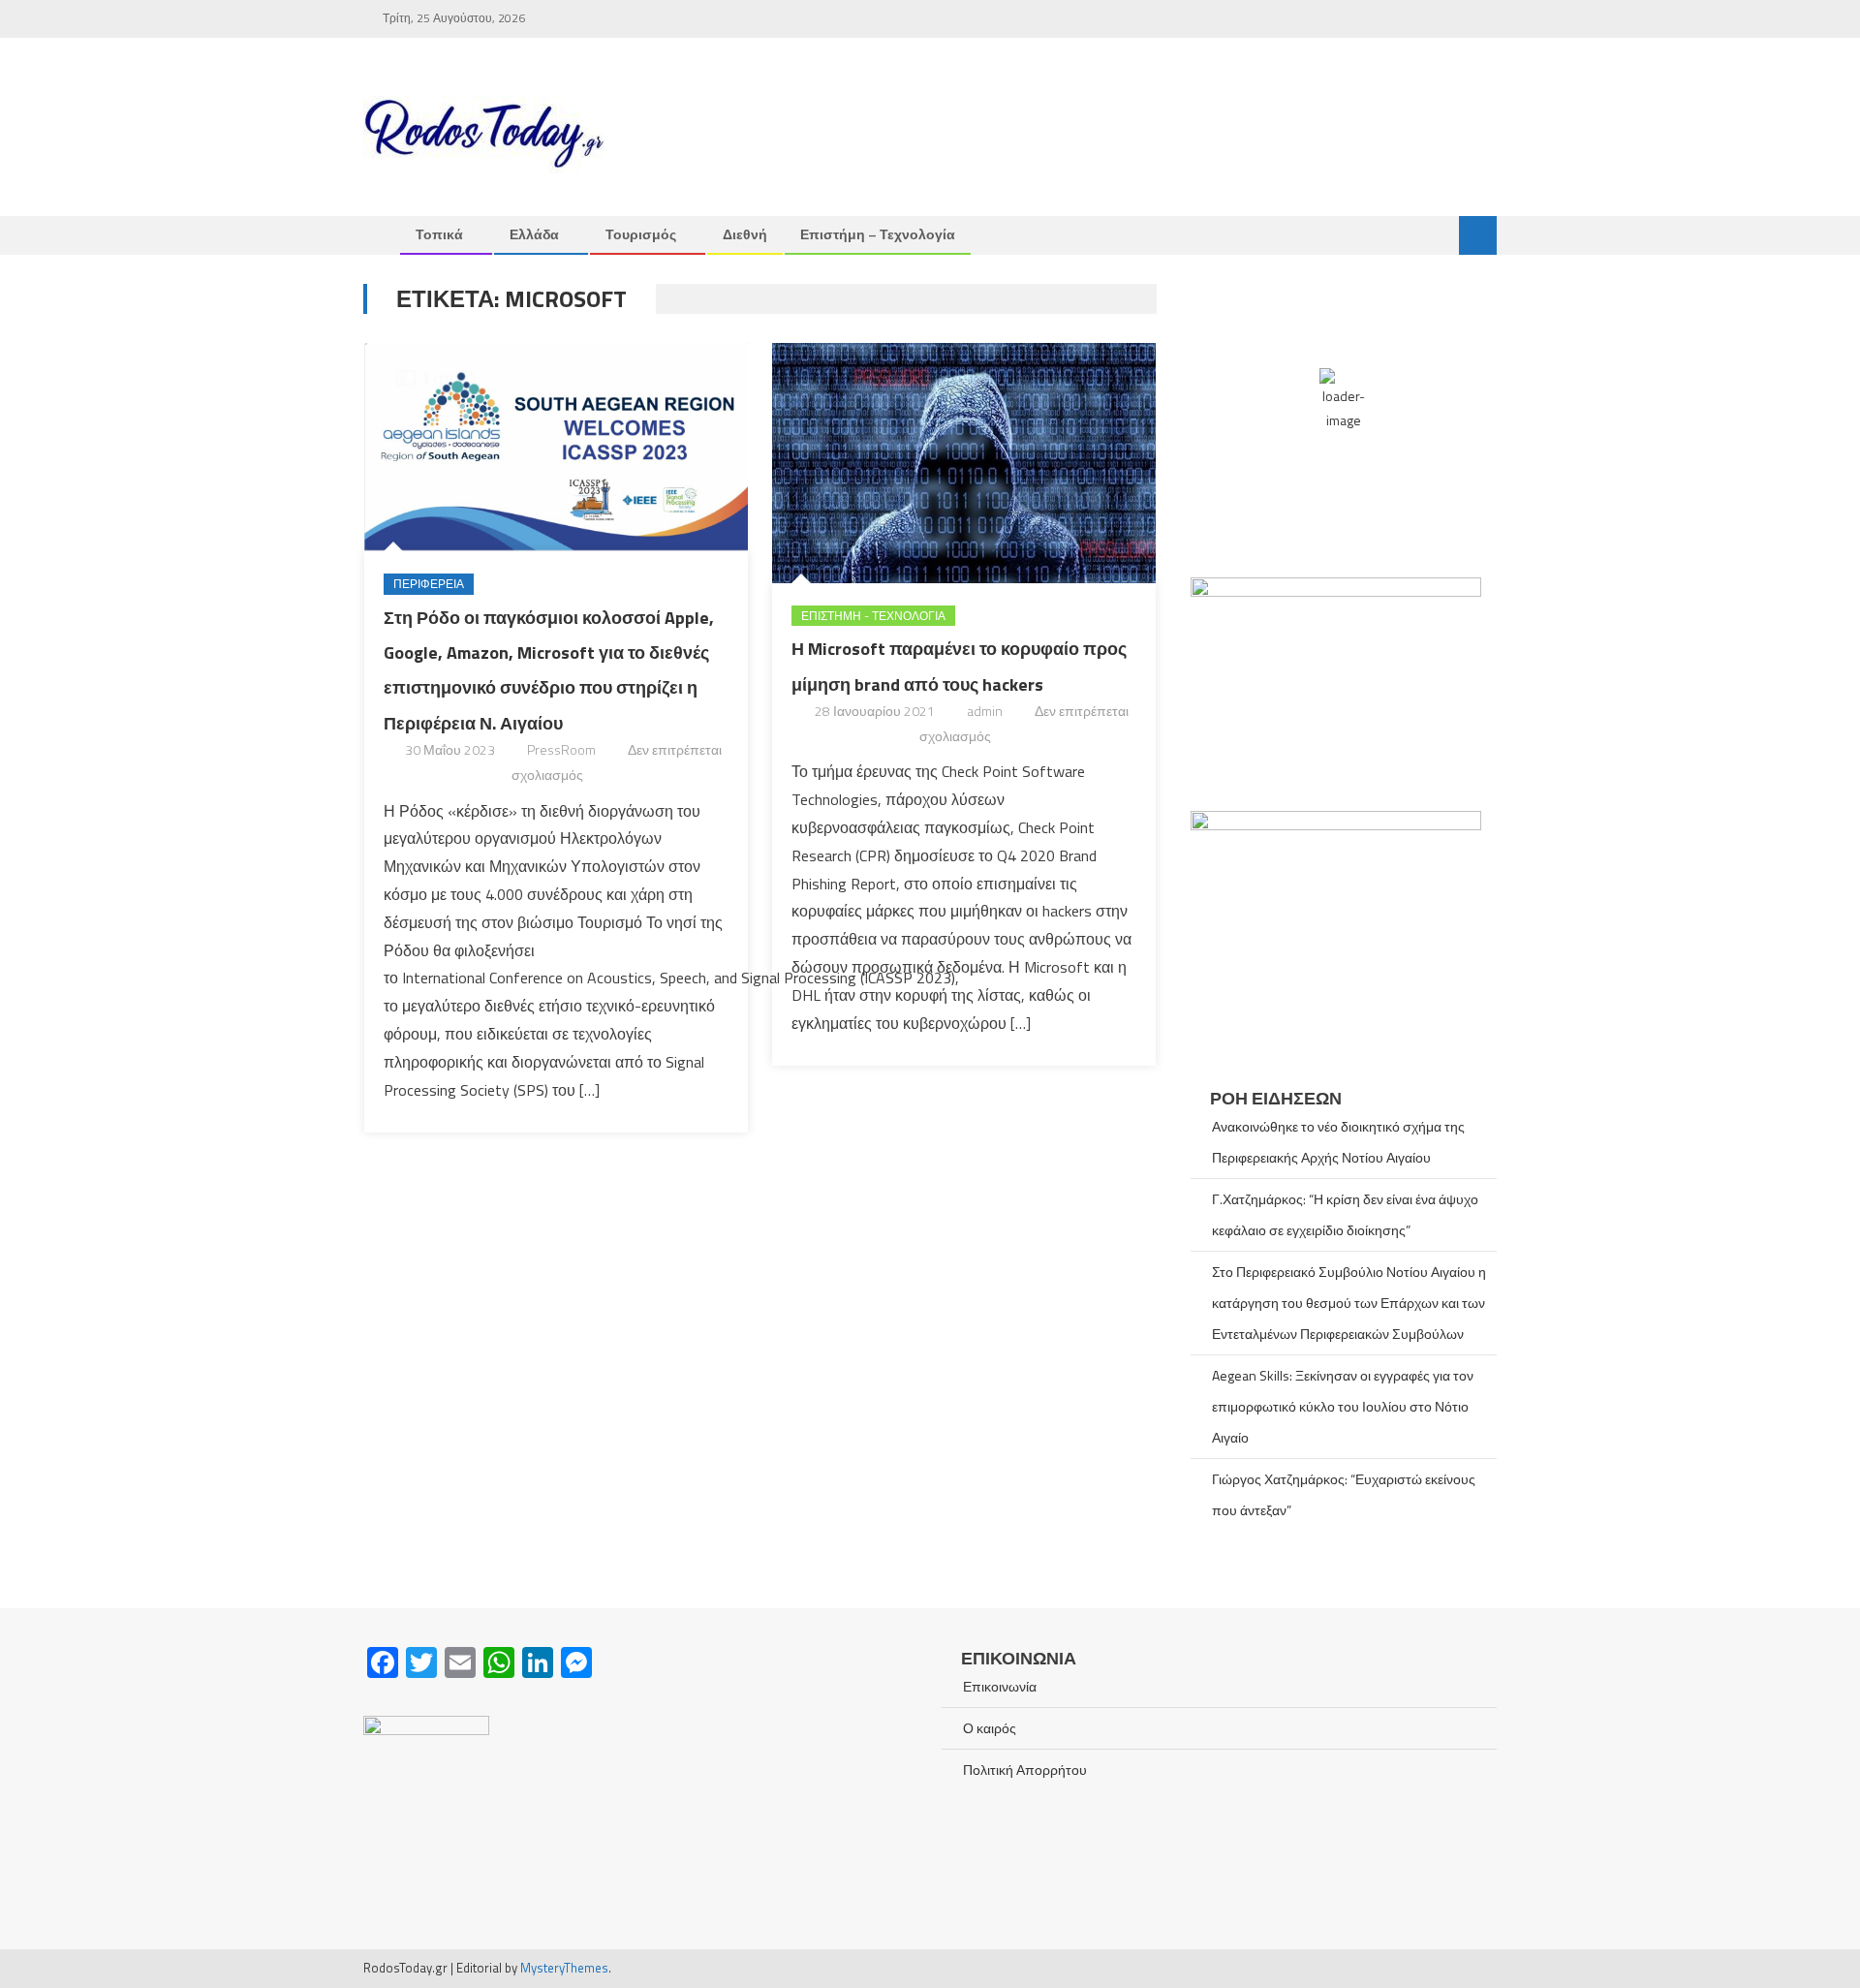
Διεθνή (745, 234)
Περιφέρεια (429, 584)
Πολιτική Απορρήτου (1025, 1770)
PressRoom (561, 749)
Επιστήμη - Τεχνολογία (873, 616)
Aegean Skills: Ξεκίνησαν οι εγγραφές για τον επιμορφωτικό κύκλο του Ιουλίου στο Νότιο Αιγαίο (1343, 1406)
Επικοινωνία (1000, 1686)
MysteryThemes (564, 1968)
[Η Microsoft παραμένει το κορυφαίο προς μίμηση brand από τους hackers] (964, 463)
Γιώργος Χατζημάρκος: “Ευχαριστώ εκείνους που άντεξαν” (1344, 1494)
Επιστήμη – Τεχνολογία (878, 234)
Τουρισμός (641, 234)
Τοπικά (439, 234)
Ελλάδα (534, 234)
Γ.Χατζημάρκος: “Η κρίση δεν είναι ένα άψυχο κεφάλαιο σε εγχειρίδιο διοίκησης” (1345, 1214)
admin (985, 711)
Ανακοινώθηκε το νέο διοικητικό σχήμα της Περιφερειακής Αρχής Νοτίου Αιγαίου (1338, 1142)
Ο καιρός (990, 1728)
